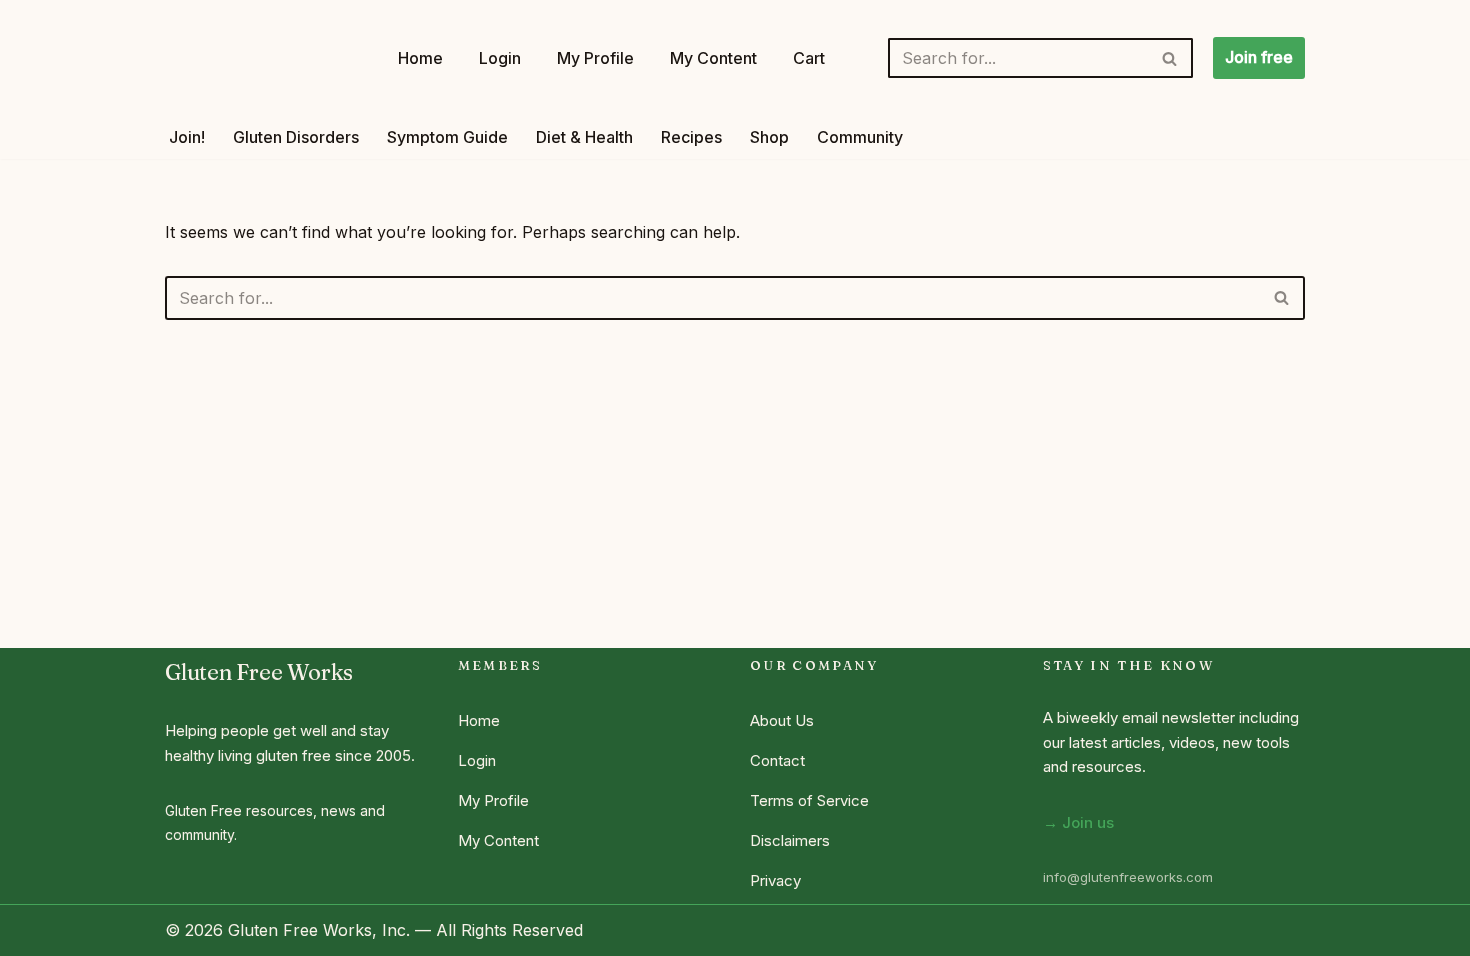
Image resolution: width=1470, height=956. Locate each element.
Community (860, 137)
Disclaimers (790, 840)
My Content (713, 58)
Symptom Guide (447, 137)
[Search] (1170, 58)
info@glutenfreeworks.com (1128, 877)
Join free (1259, 57)
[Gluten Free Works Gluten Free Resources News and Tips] (264, 58)
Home (420, 58)
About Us (782, 720)
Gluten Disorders (296, 137)
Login (500, 58)
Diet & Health (584, 137)
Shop (769, 137)
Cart (809, 58)
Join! (187, 137)
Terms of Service (809, 800)
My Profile (595, 58)
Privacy (775, 880)
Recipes (691, 137)
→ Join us (1078, 822)
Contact (777, 760)
